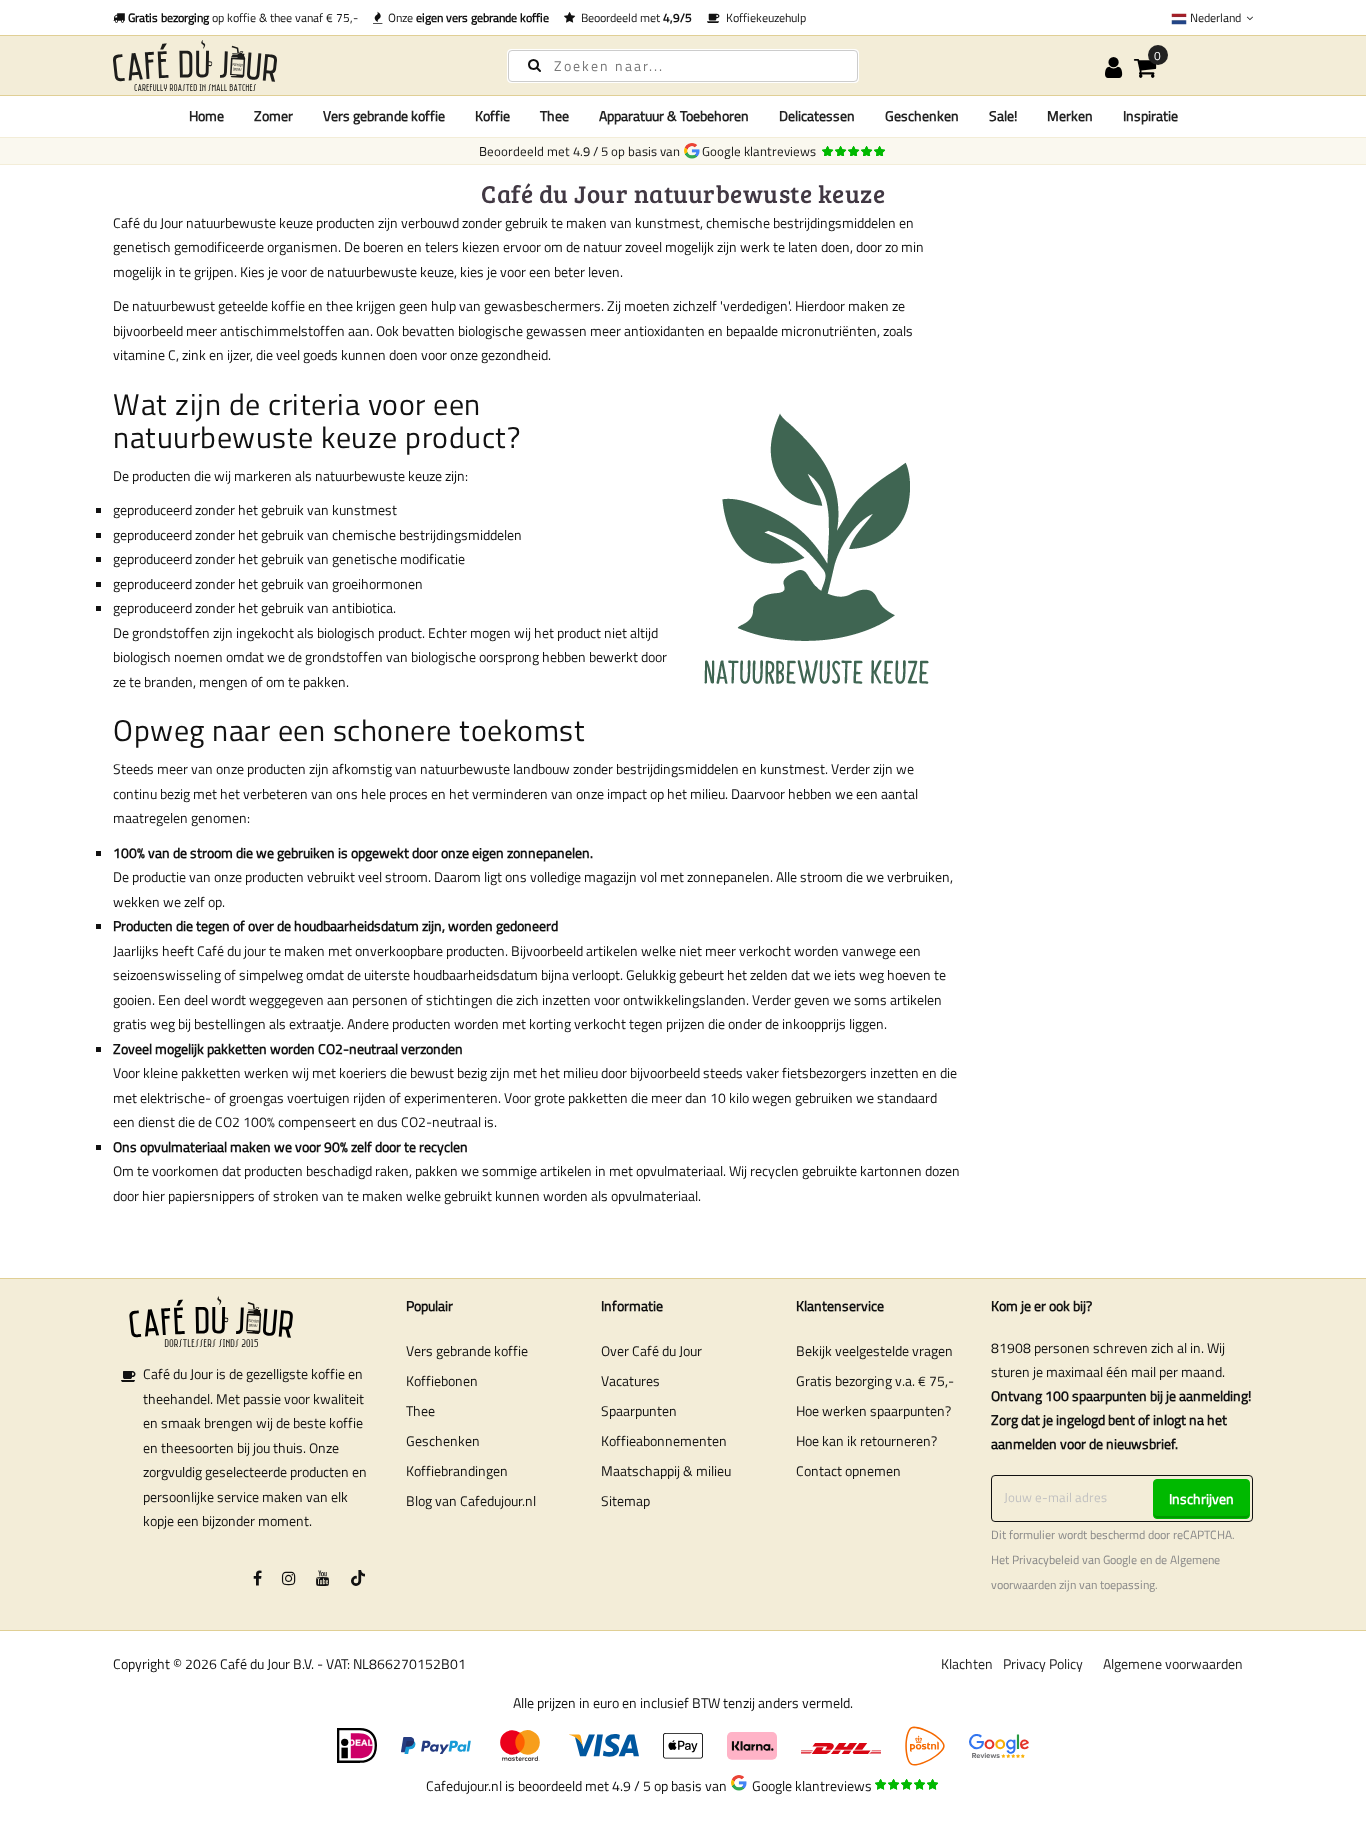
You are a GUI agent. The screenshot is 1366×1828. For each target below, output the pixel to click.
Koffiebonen (442, 1380)
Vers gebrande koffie (467, 1350)
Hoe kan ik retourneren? (866, 1440)
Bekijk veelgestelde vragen (874, 1350)
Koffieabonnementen (664, 1440)
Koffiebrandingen (457, 1470)
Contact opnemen (848, 1470)
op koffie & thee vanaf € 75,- (243, 17)
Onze (465, 17)
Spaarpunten (639, 1410)
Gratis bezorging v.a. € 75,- (875, 1380)
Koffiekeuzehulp (763, 17)
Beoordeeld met (633, 17)
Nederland (1215, 17)
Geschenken (443, 1440)
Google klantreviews (762, 151)
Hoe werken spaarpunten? (873, 1410)
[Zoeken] (534, 64)
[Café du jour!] (293, 65)
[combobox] (683, 66)
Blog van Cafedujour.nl (471, 1500)
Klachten (967, 1663)
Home (206, 115)
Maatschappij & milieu (666, 1470)
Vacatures (630, 1380)
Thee (420, 1410)
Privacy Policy (1043, 1663)
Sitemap (625, 1500)
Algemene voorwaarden (1173, 1663)
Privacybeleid (1045, 1560)
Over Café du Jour (651, 1350)
